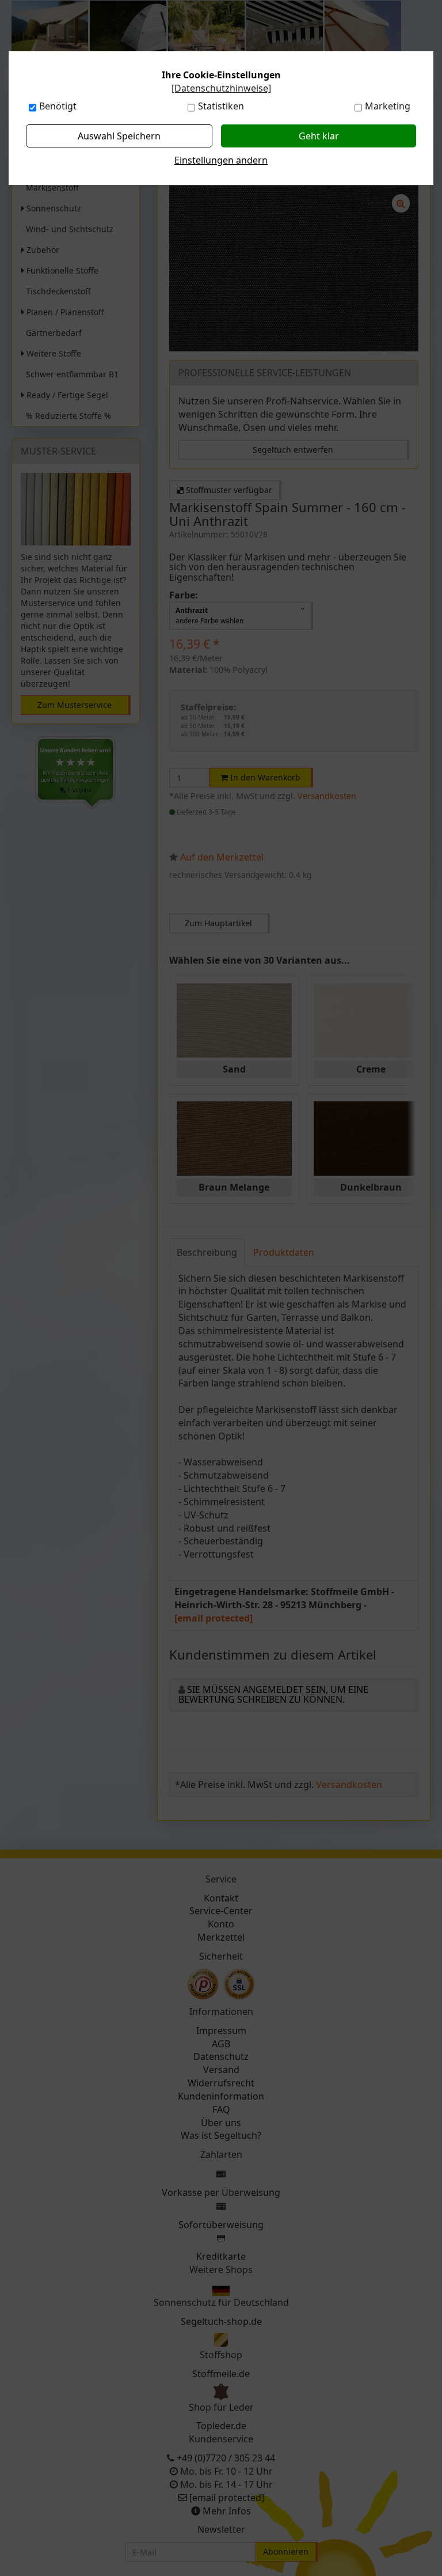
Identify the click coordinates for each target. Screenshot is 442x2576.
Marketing (388, 106)
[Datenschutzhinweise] (221, 88)
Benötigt (58, 106)
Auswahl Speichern (119, 136)
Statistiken (221, 106)
